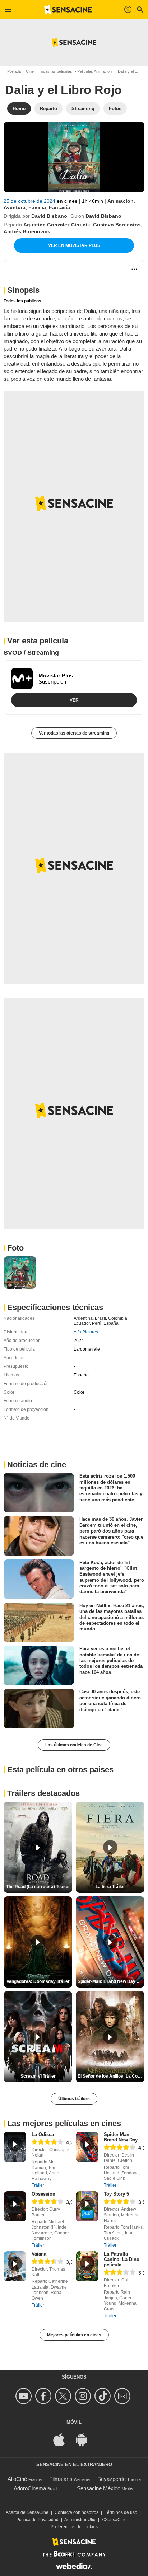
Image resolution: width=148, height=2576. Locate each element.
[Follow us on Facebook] (44, 2396)
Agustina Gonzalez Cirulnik (57, 225)
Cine (30, 71)
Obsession (43, 2194)
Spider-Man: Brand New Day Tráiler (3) (111, 1981)
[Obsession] (15, 2206)
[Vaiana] (15, 2266)
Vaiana (39, 2254)
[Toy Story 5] (87, 2206)
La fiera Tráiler (110, 1887)
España (111, 1323)
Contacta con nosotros (77, 2512)
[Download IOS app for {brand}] (63, 2439)
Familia (37, 207)
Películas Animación (94, 71)
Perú (97, 1323)
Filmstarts (61, 2479)
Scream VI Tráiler (38, 2076)
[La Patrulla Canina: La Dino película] (87, 2266)
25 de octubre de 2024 (30, 201)
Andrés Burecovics (27, 231)
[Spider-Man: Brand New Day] (87, 2147)
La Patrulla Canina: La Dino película (122, 2259)
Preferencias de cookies (74, 2527)
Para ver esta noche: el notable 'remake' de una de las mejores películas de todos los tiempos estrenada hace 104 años (111, 1660)
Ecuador (82, 1323)
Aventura (15, 207)
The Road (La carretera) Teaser (38, 1887)
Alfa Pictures (86, 1332)
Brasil (100, 1318)
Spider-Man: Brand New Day (121, 2137)
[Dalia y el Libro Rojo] (74, 157)
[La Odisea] (15, 2147)
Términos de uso (121, 2512)
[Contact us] (123, 2396)
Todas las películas (55, 71)
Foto (15, 1248)
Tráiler (38, 2185)
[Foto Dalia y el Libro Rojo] (20, 1273)
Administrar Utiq (80, 2520)
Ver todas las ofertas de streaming (74, 733)
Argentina (83, 1318)
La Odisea (43, 2134)
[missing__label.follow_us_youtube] (25, 2396)
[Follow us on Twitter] (64, 2396)
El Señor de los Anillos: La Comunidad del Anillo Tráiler (111, 2076)
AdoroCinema (30, 2488)
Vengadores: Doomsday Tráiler (38, 1981)
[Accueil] (68, 10)
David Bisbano (49, 216)
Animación (121, 201)
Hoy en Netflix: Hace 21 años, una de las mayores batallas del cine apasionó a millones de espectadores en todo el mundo (112, 1617)
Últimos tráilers (74, 2099)
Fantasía (59, 207)
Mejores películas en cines (74, 2335)
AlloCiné (17, 2479)
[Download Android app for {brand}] (85, 2439)
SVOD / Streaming (31, 653)
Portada (14, 71)
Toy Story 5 (116, 2194)
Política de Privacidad (37, 2520)
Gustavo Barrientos (117, 225)
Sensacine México (99, 2488)
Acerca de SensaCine (27, 2512)
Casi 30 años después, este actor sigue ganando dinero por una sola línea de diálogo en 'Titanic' (110, 1700)
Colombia (118, 1318)
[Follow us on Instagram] (84, 2396)
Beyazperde (112, 2479)
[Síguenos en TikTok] (104, 2396)
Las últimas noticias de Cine (74, 1745)
